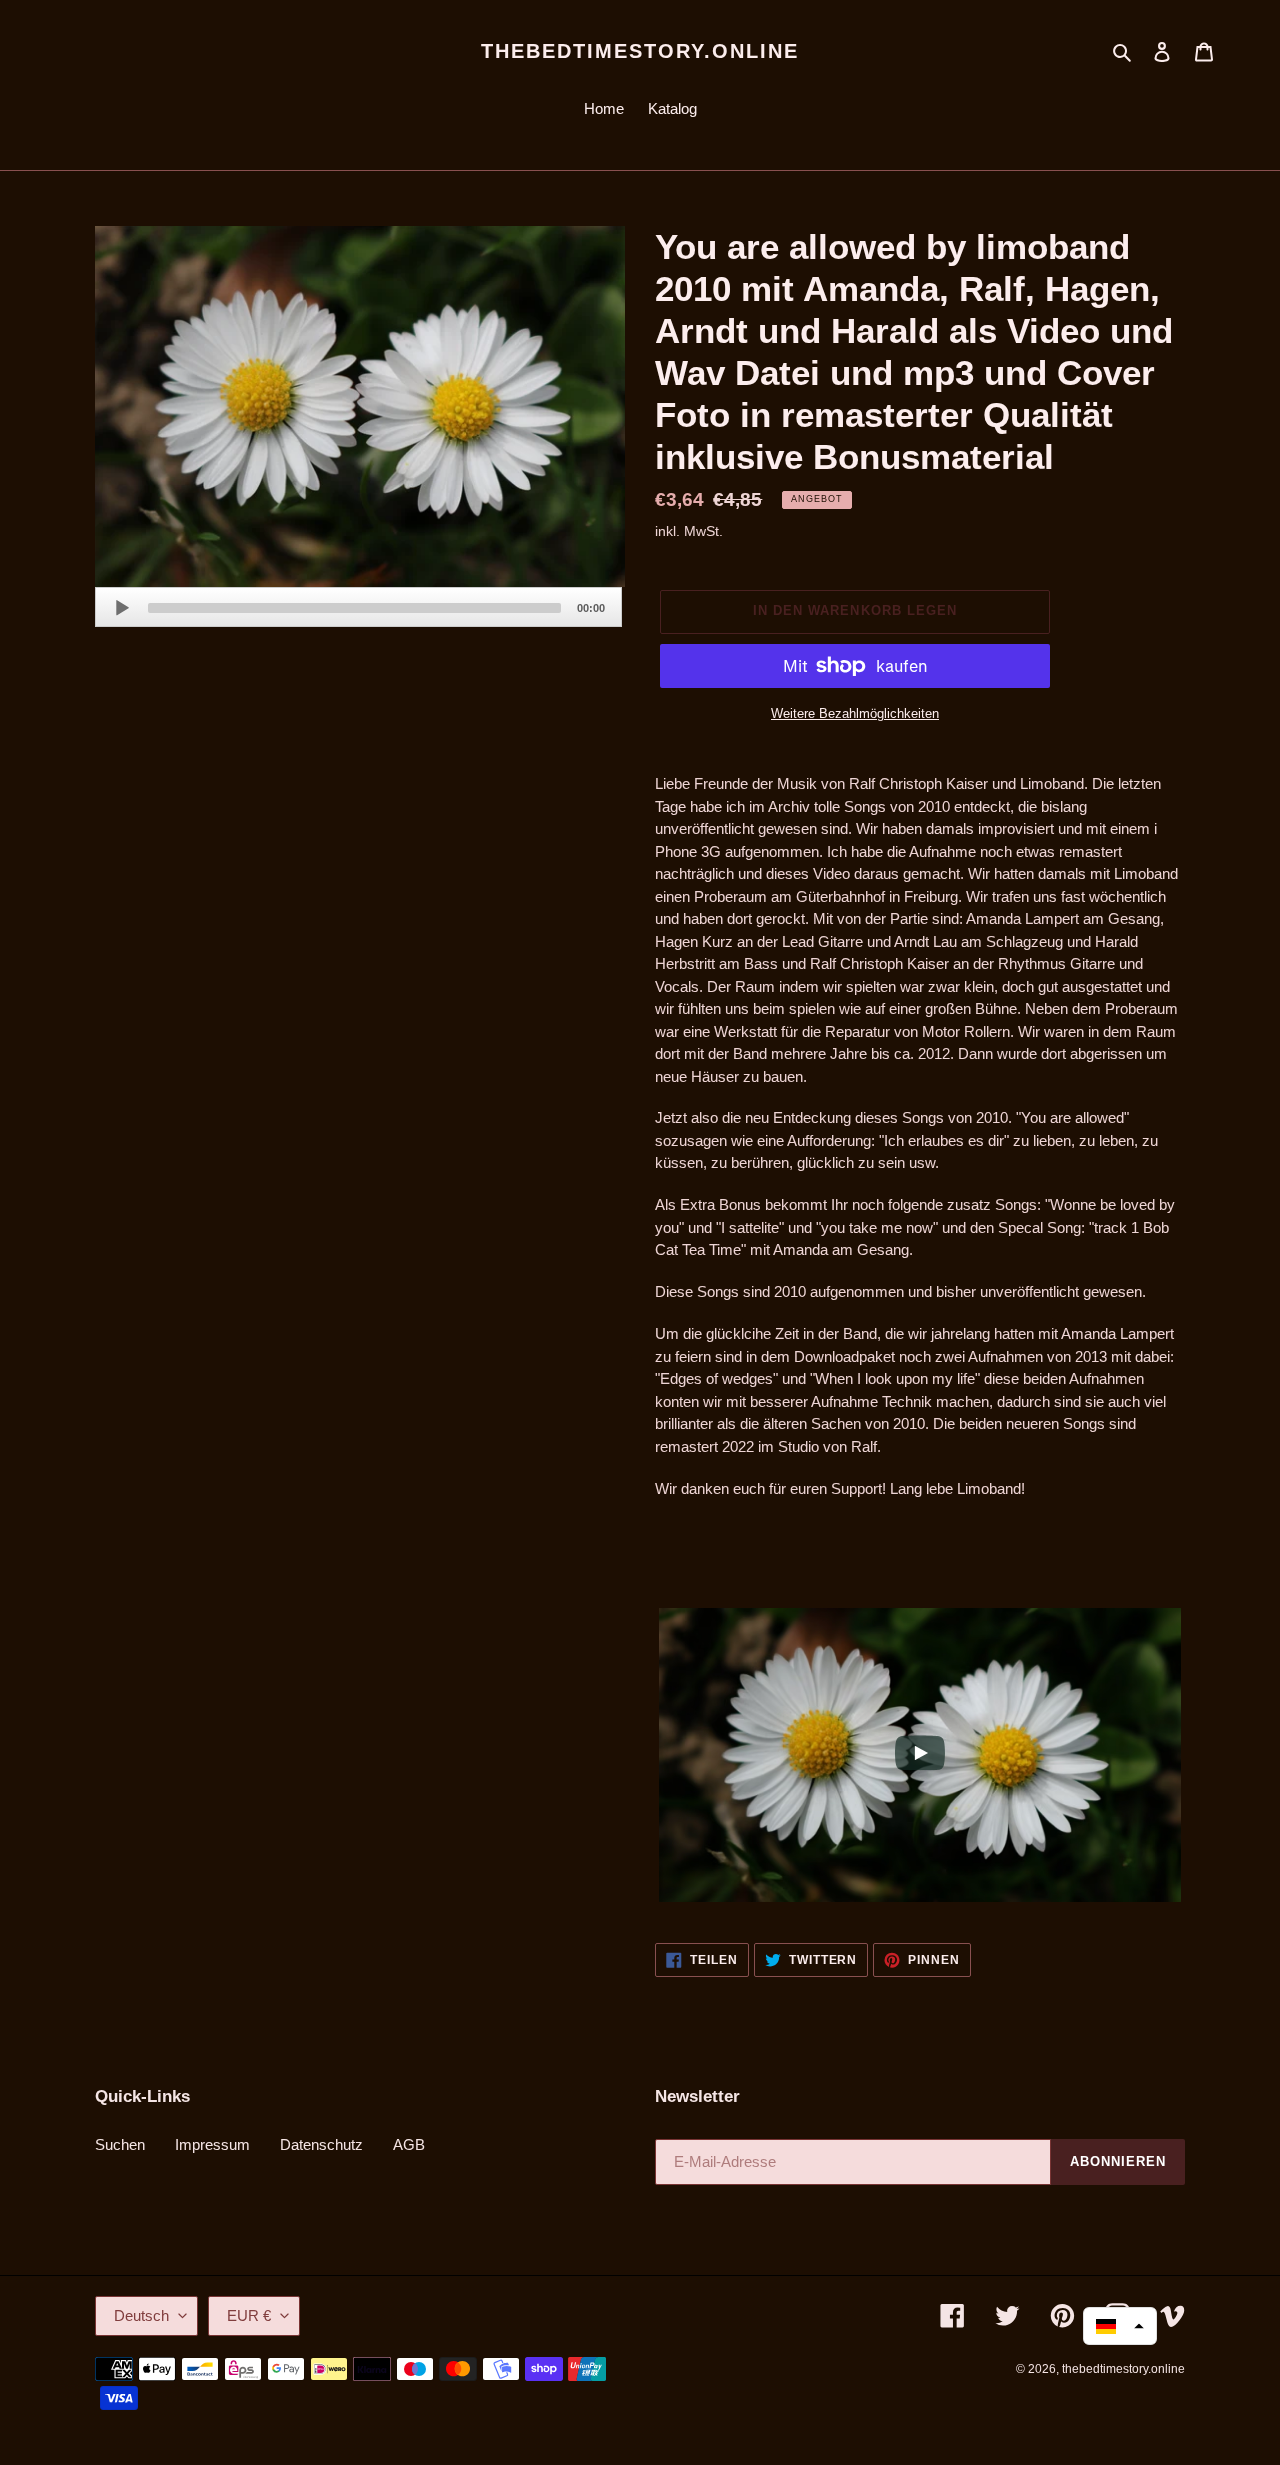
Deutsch (141, 2315)
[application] (358, 607)
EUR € (249, 2315)
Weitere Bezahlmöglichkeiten (855, 713)
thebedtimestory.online (640, 51)
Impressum (212, 2144)
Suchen (120, 2144)
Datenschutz (321, 2144)
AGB (409, 2144)
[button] (1120, 2326)
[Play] (122, 608)
